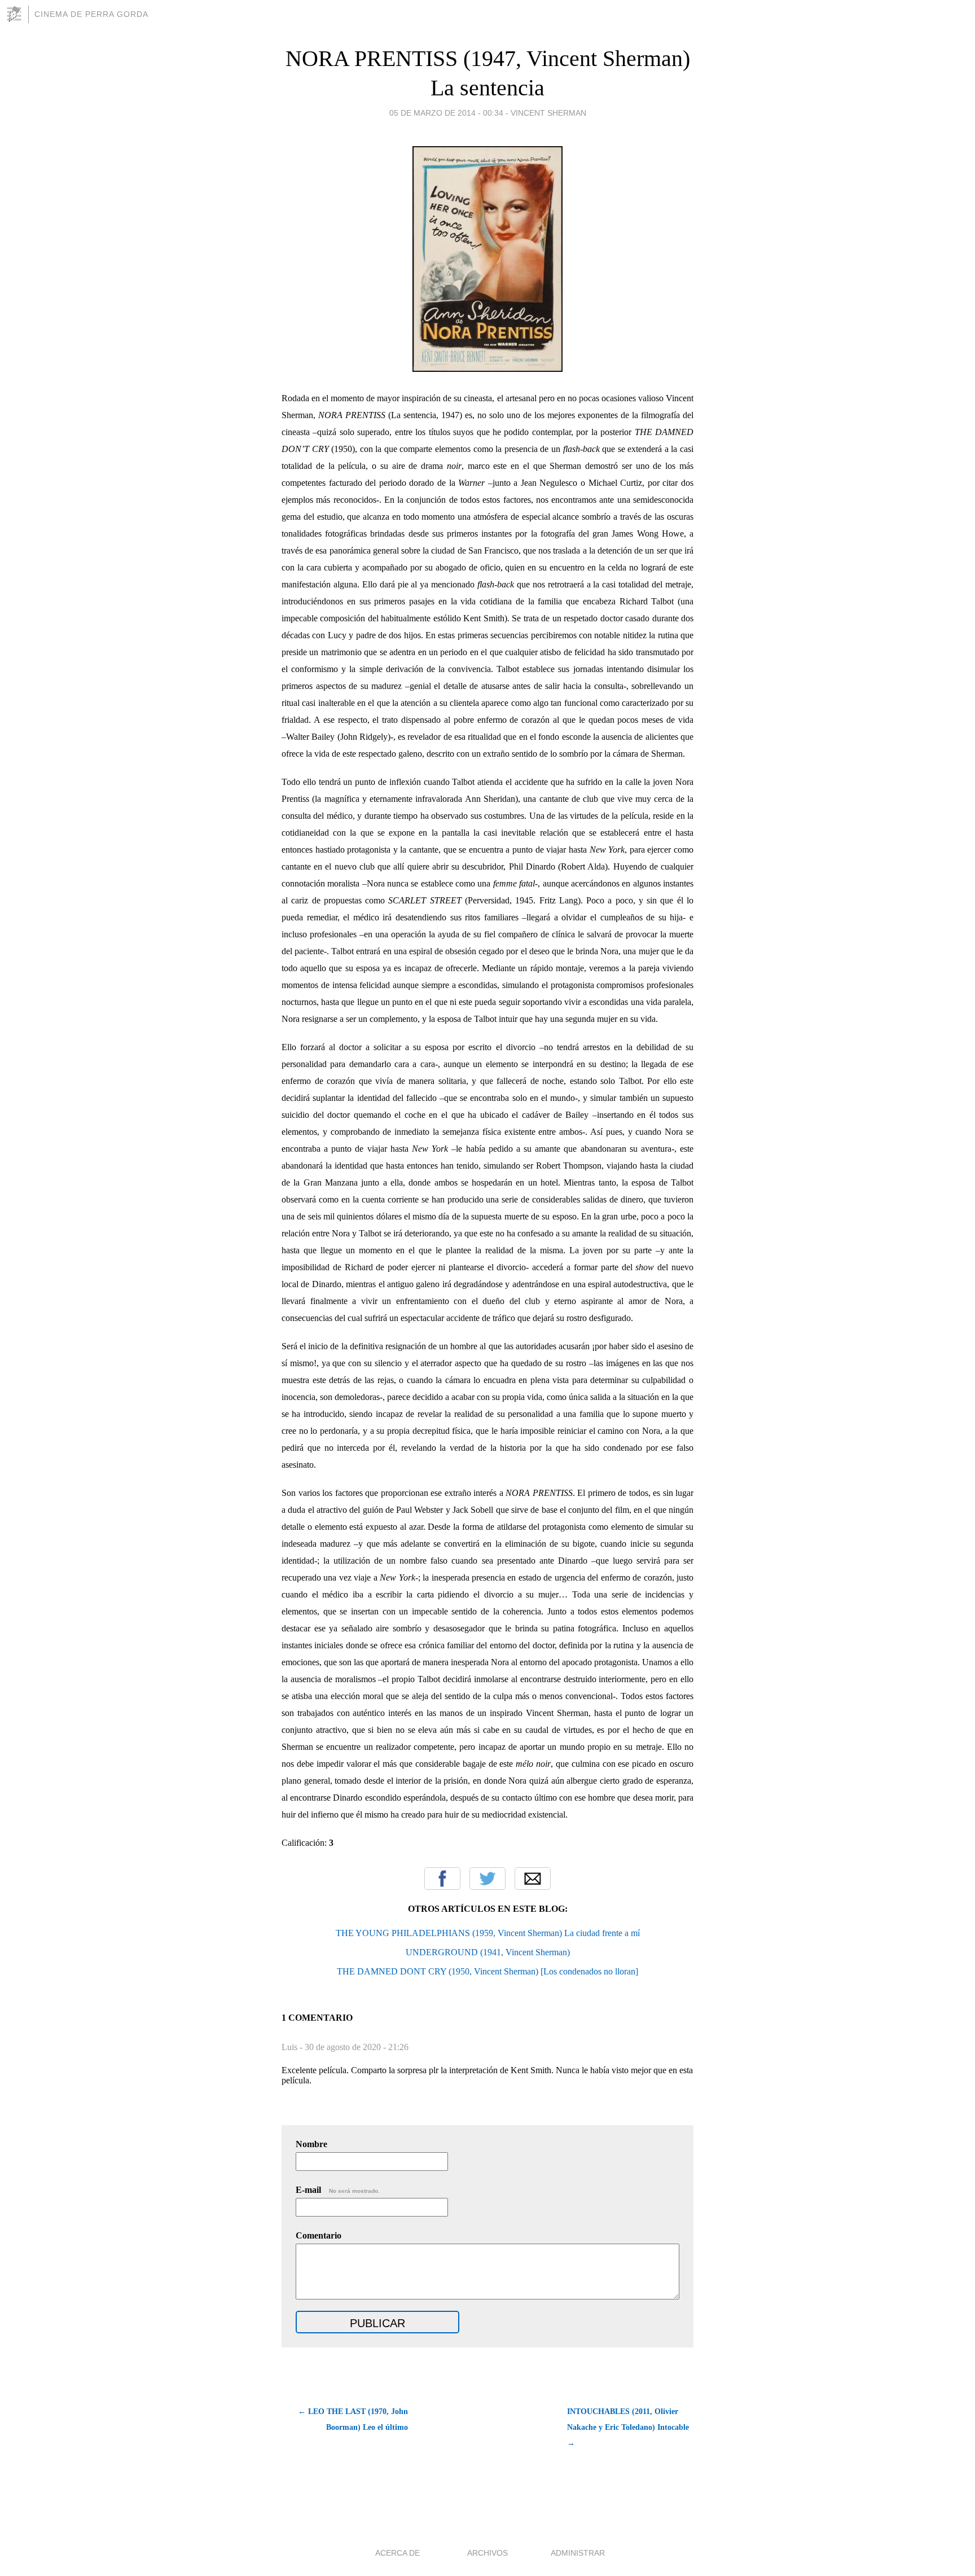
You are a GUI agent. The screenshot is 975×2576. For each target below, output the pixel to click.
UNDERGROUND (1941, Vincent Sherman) (488, 1952)
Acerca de (398, 2553)
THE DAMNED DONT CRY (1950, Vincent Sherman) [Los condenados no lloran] (488, 1971)
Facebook (442, 1879)
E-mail (338, 2190)
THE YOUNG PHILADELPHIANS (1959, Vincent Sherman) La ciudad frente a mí (488, 1933)
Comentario (319, 2235)
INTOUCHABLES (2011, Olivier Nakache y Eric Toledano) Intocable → (628, 2427)
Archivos (488, 2553)
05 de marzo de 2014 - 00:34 (446, 113)
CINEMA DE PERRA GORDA (91, 14)
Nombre (311, 2144)
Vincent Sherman (548, 113)
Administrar (578, 2553)
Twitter (488, 1879)
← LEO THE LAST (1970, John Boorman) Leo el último (353, 2419)
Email (533, 1879)
